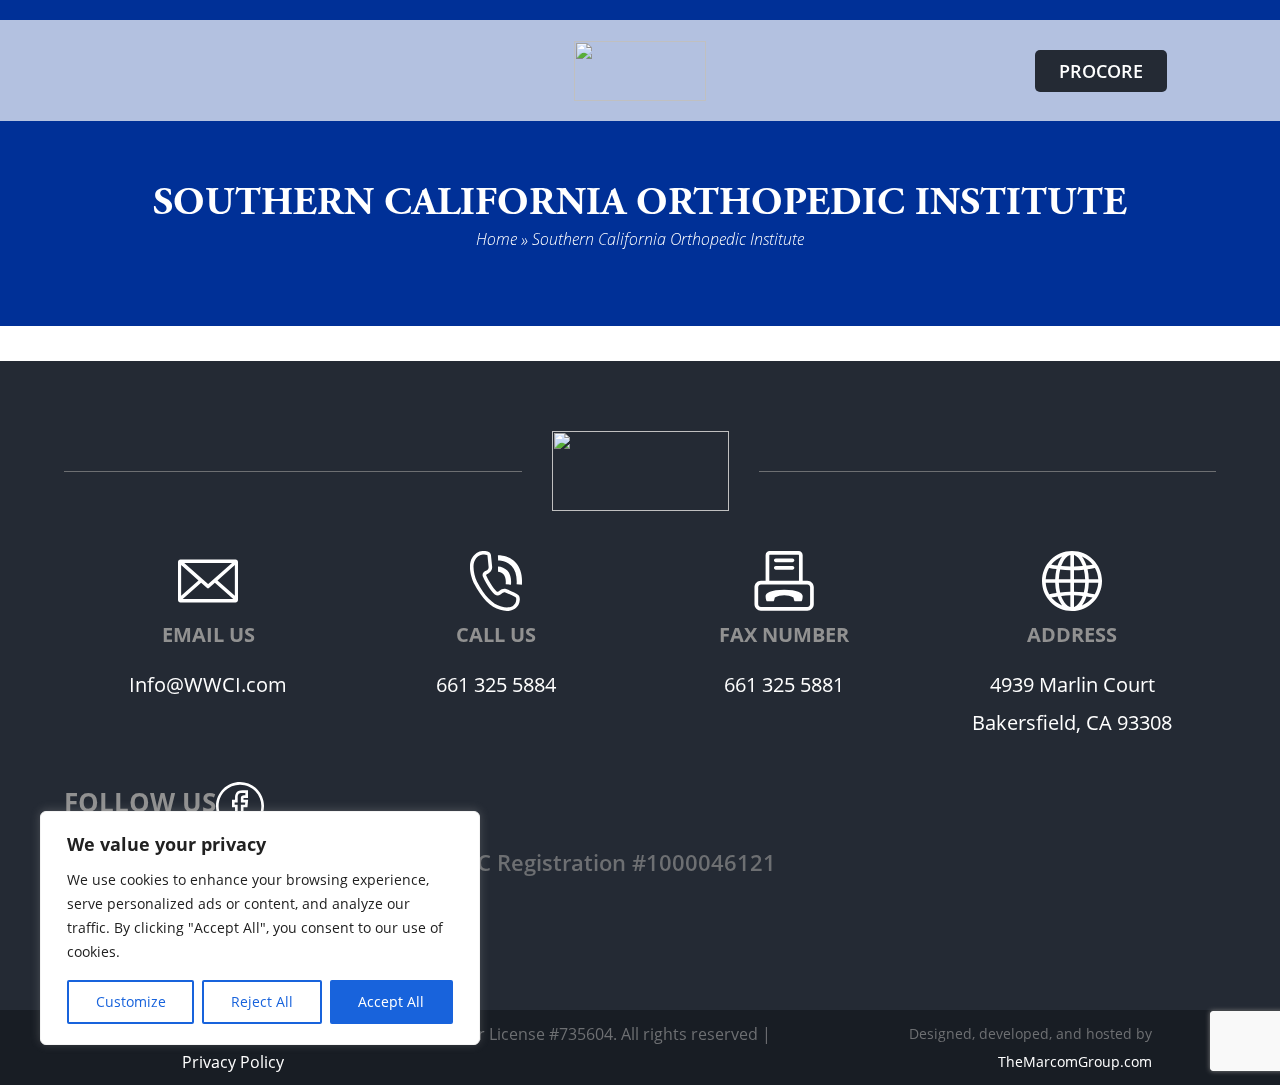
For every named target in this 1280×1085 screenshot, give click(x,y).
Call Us (496, 634)
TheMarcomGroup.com (1075, 1061)
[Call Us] (496, 581)
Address (1072, 634)
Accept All (391, 1001)
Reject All (262, 1001)
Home (496, 238)
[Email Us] (208, 581)
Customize (131, 1001)
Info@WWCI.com (208, 684)
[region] (260, 928)
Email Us (208, 634)
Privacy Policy (233, 1062)
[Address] (1072, 581)
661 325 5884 (496, 684)
